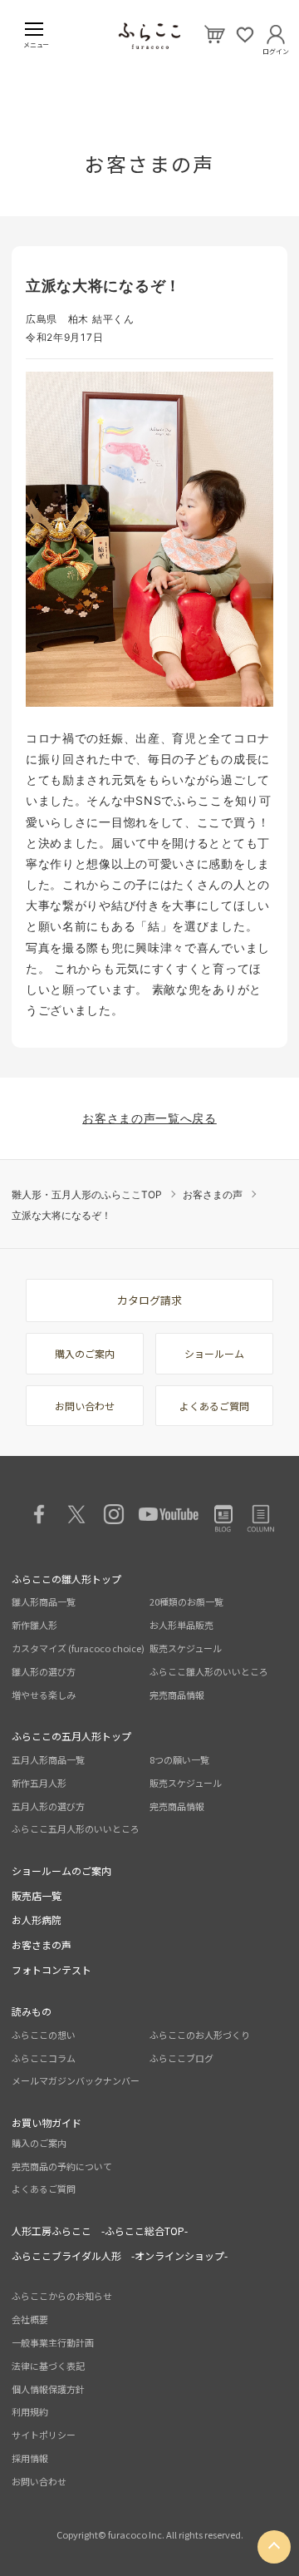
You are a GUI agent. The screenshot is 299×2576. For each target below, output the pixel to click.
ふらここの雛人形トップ (66, 1579)
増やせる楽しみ (44, 1695)
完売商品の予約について (62, 2166)
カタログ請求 (149, 1300)
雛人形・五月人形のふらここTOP (87, 1194)
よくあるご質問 (214, 1406)
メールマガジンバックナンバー (76, 2080)
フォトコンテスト (51, 1969)
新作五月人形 (39, 1783)
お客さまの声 (213, 1194)
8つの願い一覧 (179, 1759)
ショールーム (214, 1353)
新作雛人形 (34, 1625)
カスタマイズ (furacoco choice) (78, 1648)
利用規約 (30, 2411)
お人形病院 (37, 1920)
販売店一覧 (37, 1895)
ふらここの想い (44, 2035)
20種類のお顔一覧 (186, 1601)
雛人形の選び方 (44, 1671)
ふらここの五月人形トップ (71, 1736)
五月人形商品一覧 (48, 1759)
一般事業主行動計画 (53, 2342)
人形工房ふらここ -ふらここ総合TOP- (100, 2231)
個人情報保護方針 (48, 2389)
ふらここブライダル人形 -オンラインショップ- (120, 2255)
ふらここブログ (181, 2058)
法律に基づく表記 (48, 2366)
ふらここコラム (44, 2058)
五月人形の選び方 (48, 1806)
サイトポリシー (44, 2435)
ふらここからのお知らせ (62, 2296)
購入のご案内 (85, 1353)
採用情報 (30, 2458)
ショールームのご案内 (61, 1870)
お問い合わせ (85, 1406)
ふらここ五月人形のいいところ (76, 1828)
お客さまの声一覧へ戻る (149, 1118)
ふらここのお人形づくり (200, 2035)
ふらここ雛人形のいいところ (209, 1671)
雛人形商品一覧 (44, 1601)
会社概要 (30, 2319)
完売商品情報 (177, 1695)
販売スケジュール (186, 1648)
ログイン (276, 48)
